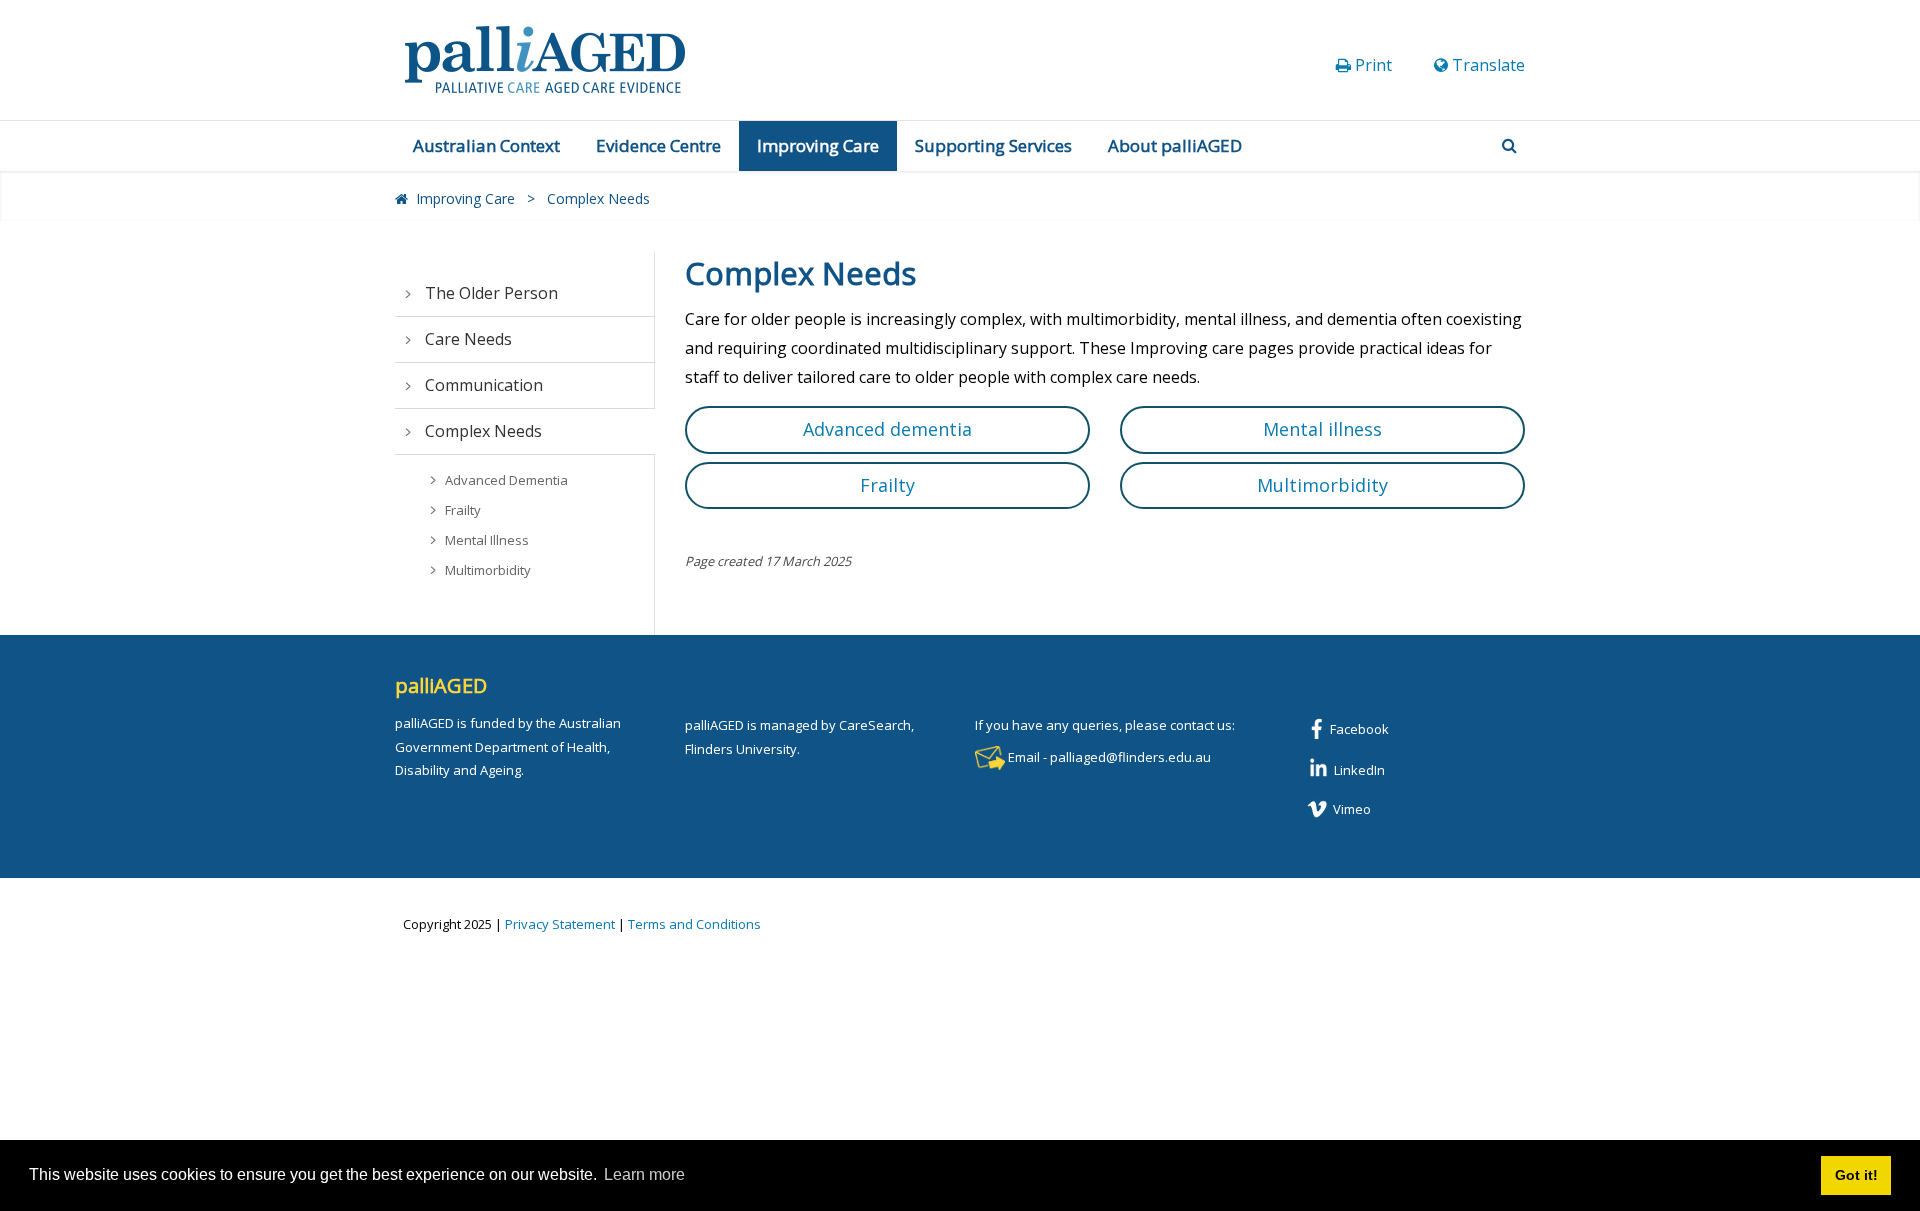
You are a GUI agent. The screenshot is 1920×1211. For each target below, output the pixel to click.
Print (1373, 65)
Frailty (887, 485)
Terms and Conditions (694, 924)
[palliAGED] (545, 58)
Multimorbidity (1322, 485)
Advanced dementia (887, 429)
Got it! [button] (1856, 1175)
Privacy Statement (560, 924)
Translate (1488, 65)
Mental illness (1322, 429)
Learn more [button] (644, 1174)
